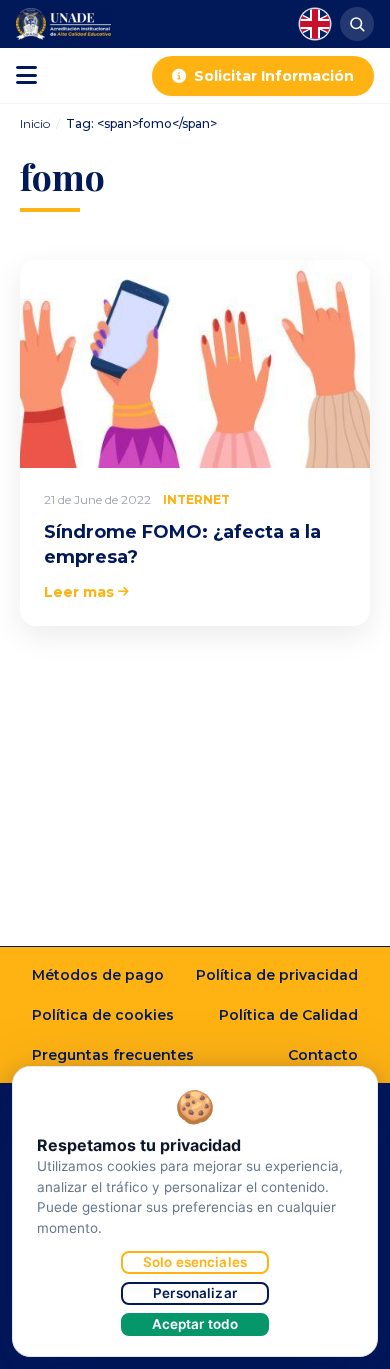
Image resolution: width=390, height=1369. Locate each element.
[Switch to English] (315, 24)
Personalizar (195, 1293)
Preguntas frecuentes (113, 1055)
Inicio (35, 123)
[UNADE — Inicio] (63, 24)
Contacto (323, 1055)
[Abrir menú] (26, 76)
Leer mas (79, 592)
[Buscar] (357, 24)
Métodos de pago (98, 975)
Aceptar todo (195, 1324)
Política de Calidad (288, 1015)
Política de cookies (103, 1015)
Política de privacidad (277, 975)
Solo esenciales (195, 1262)
